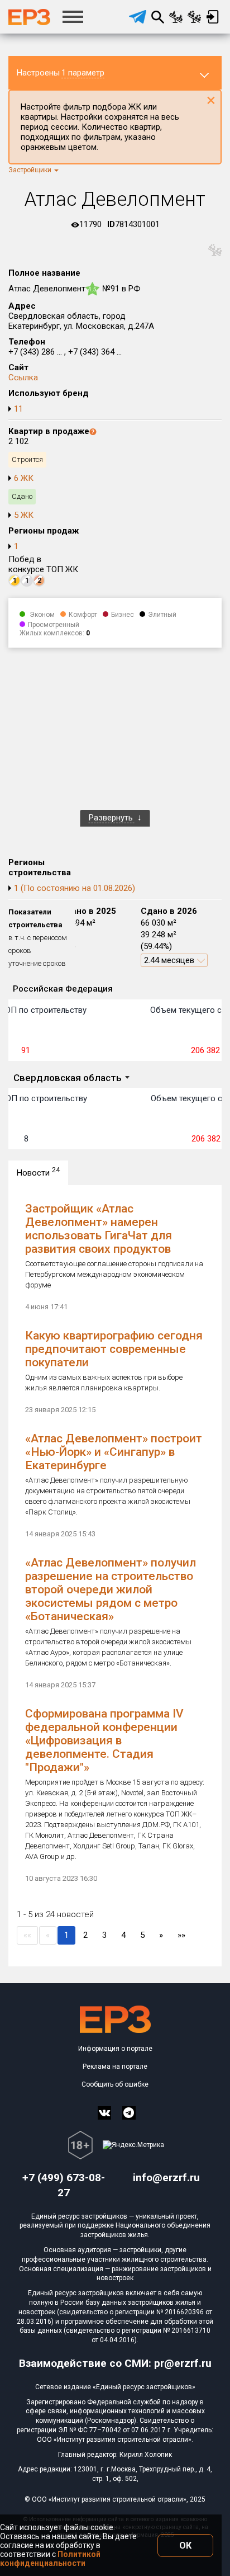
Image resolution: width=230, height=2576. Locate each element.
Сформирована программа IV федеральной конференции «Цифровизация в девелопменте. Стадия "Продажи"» (104, 1740)
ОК (185, 2546)
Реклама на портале (115, 2067)
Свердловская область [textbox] (68, 1078)
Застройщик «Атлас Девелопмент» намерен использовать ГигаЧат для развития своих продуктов (99, 1229)
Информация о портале (115, 2049)
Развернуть (112, 818)
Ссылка (23, 378)
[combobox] (71, 1079)
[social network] (104, 2113)
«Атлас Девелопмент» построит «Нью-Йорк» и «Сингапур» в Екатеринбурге (114, 1452)
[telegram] (138, 17)
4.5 (92, 289)
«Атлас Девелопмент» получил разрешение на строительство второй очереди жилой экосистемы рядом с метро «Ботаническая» (111, 1589)
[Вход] (212, 17)
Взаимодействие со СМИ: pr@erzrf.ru (115, 2363)
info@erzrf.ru (166, 2178)
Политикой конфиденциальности (50, 2559)
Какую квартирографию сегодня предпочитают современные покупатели (114, 1349)
